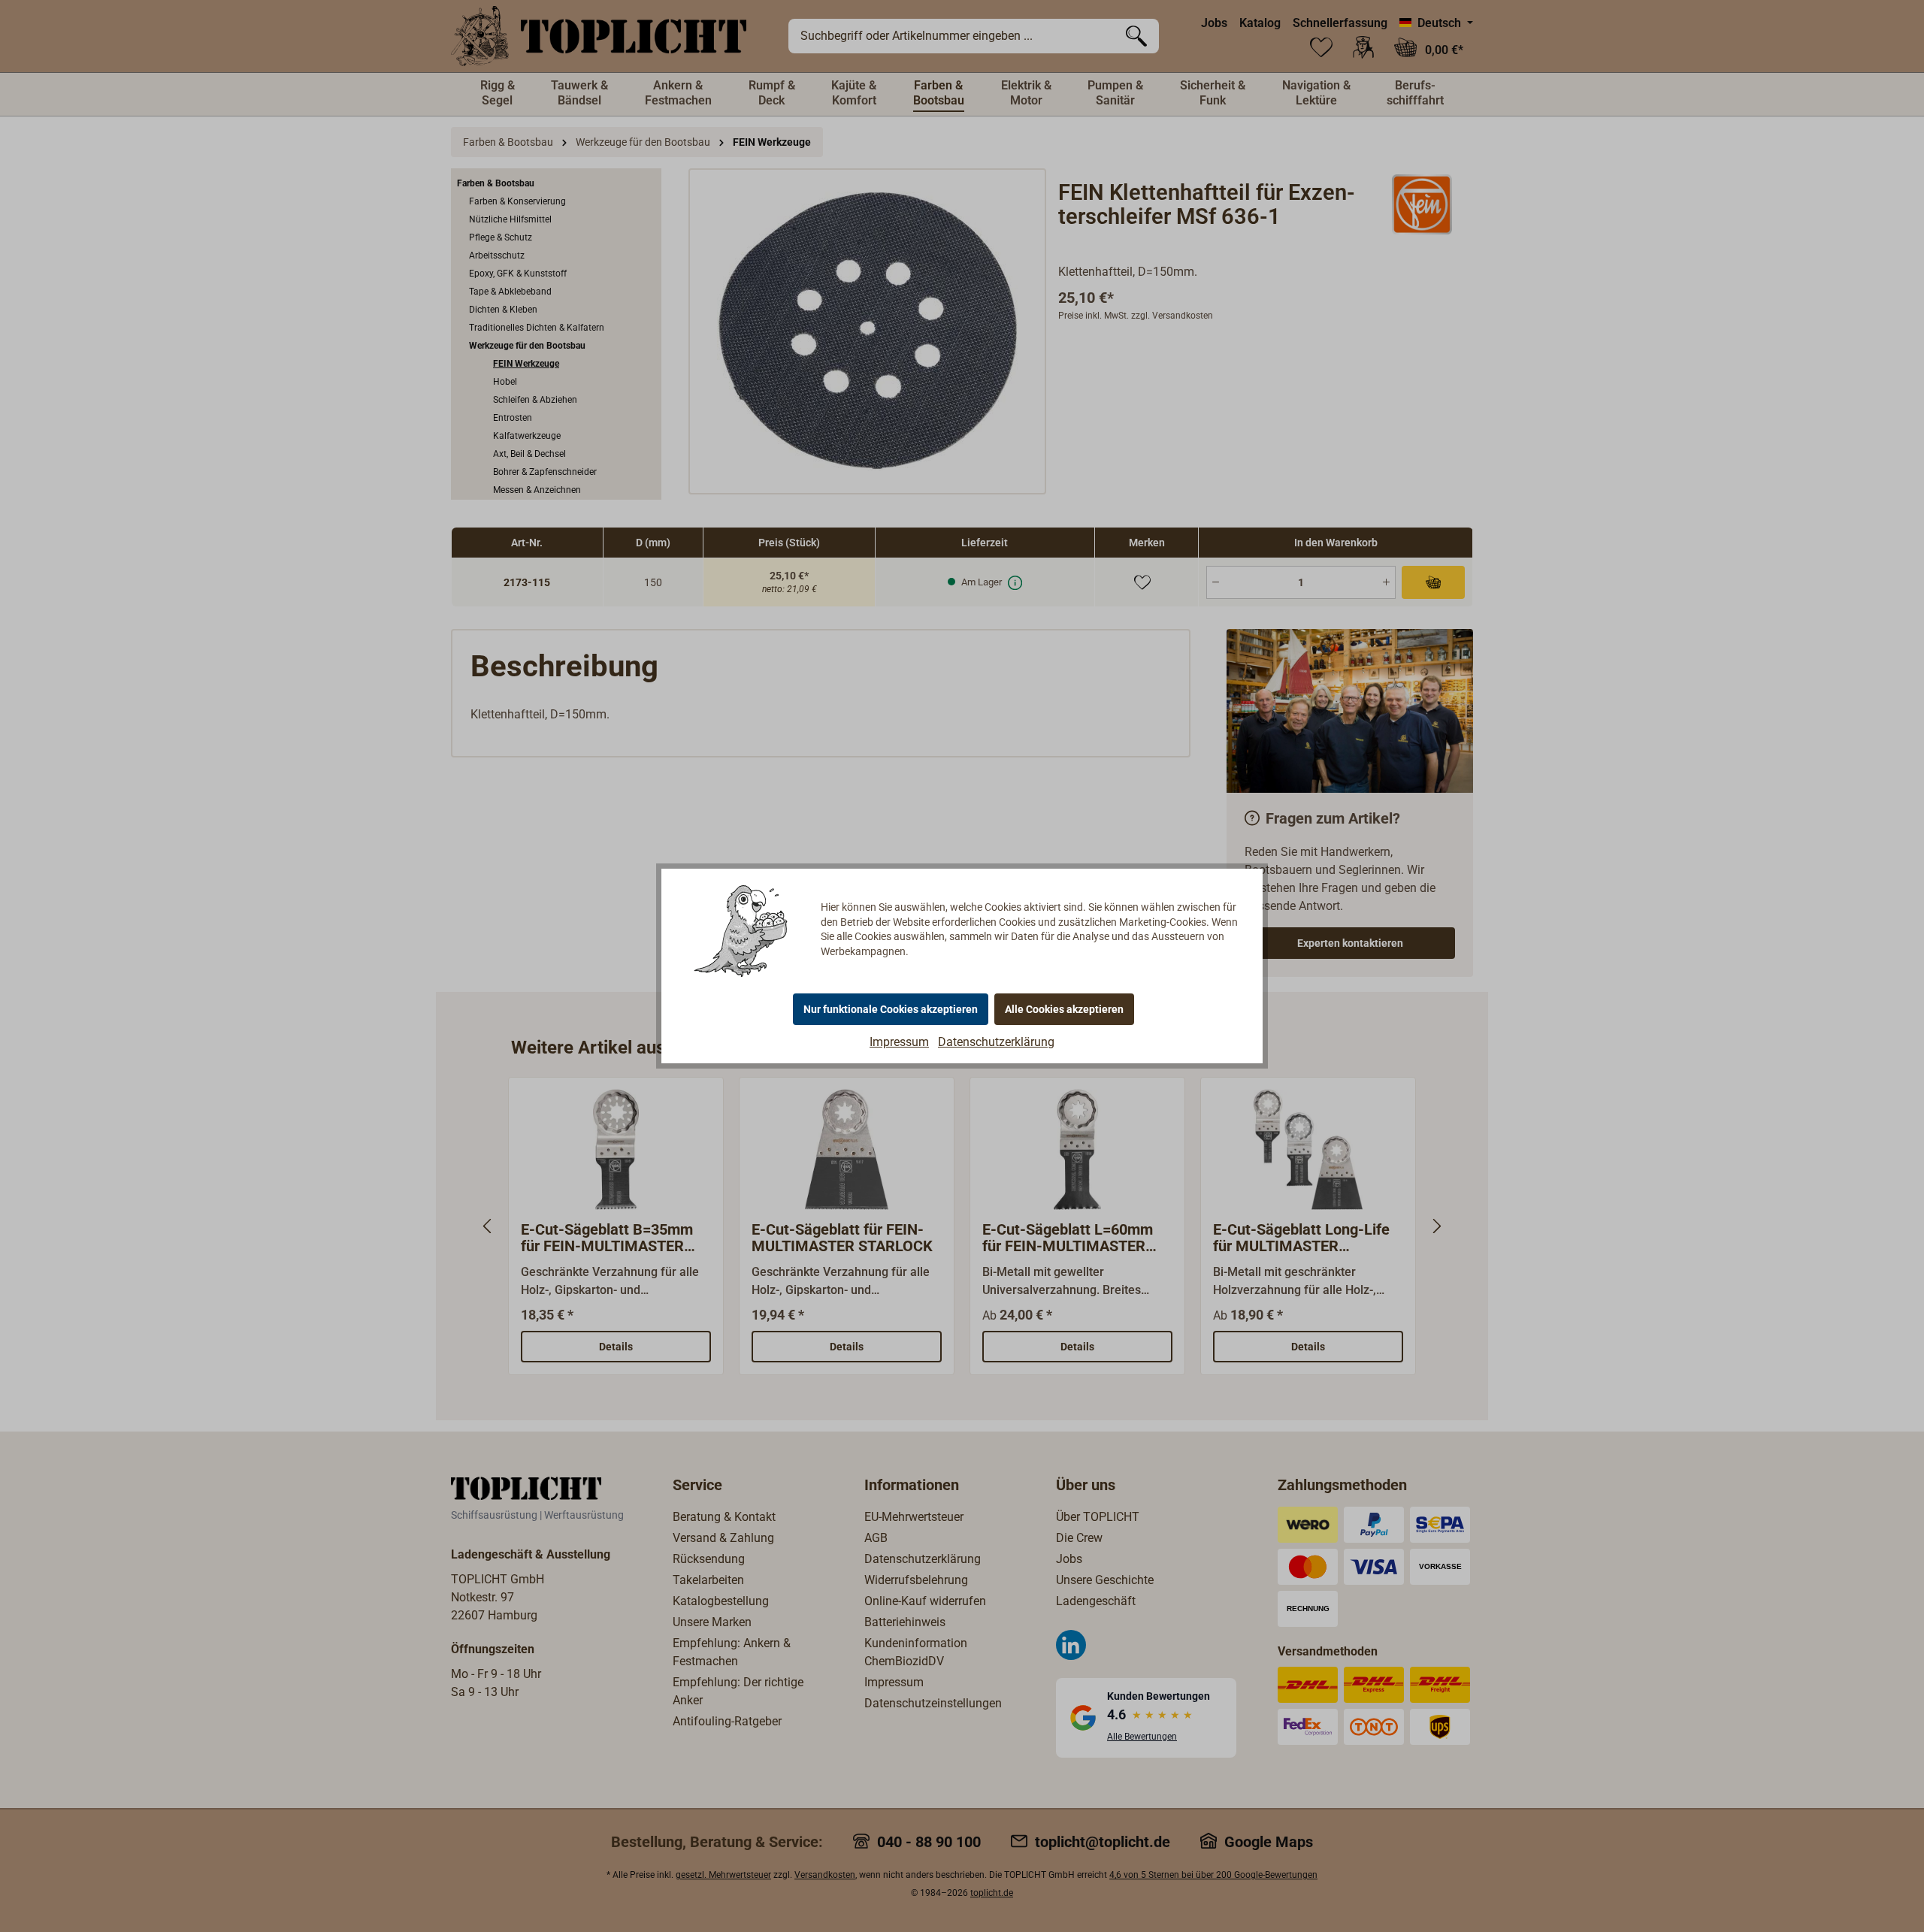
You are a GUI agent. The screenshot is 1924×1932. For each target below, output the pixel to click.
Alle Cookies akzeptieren (1064, 1009)
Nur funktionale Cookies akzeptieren (891, 1009)
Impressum (899, 1042)
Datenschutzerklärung (996, 1042)
